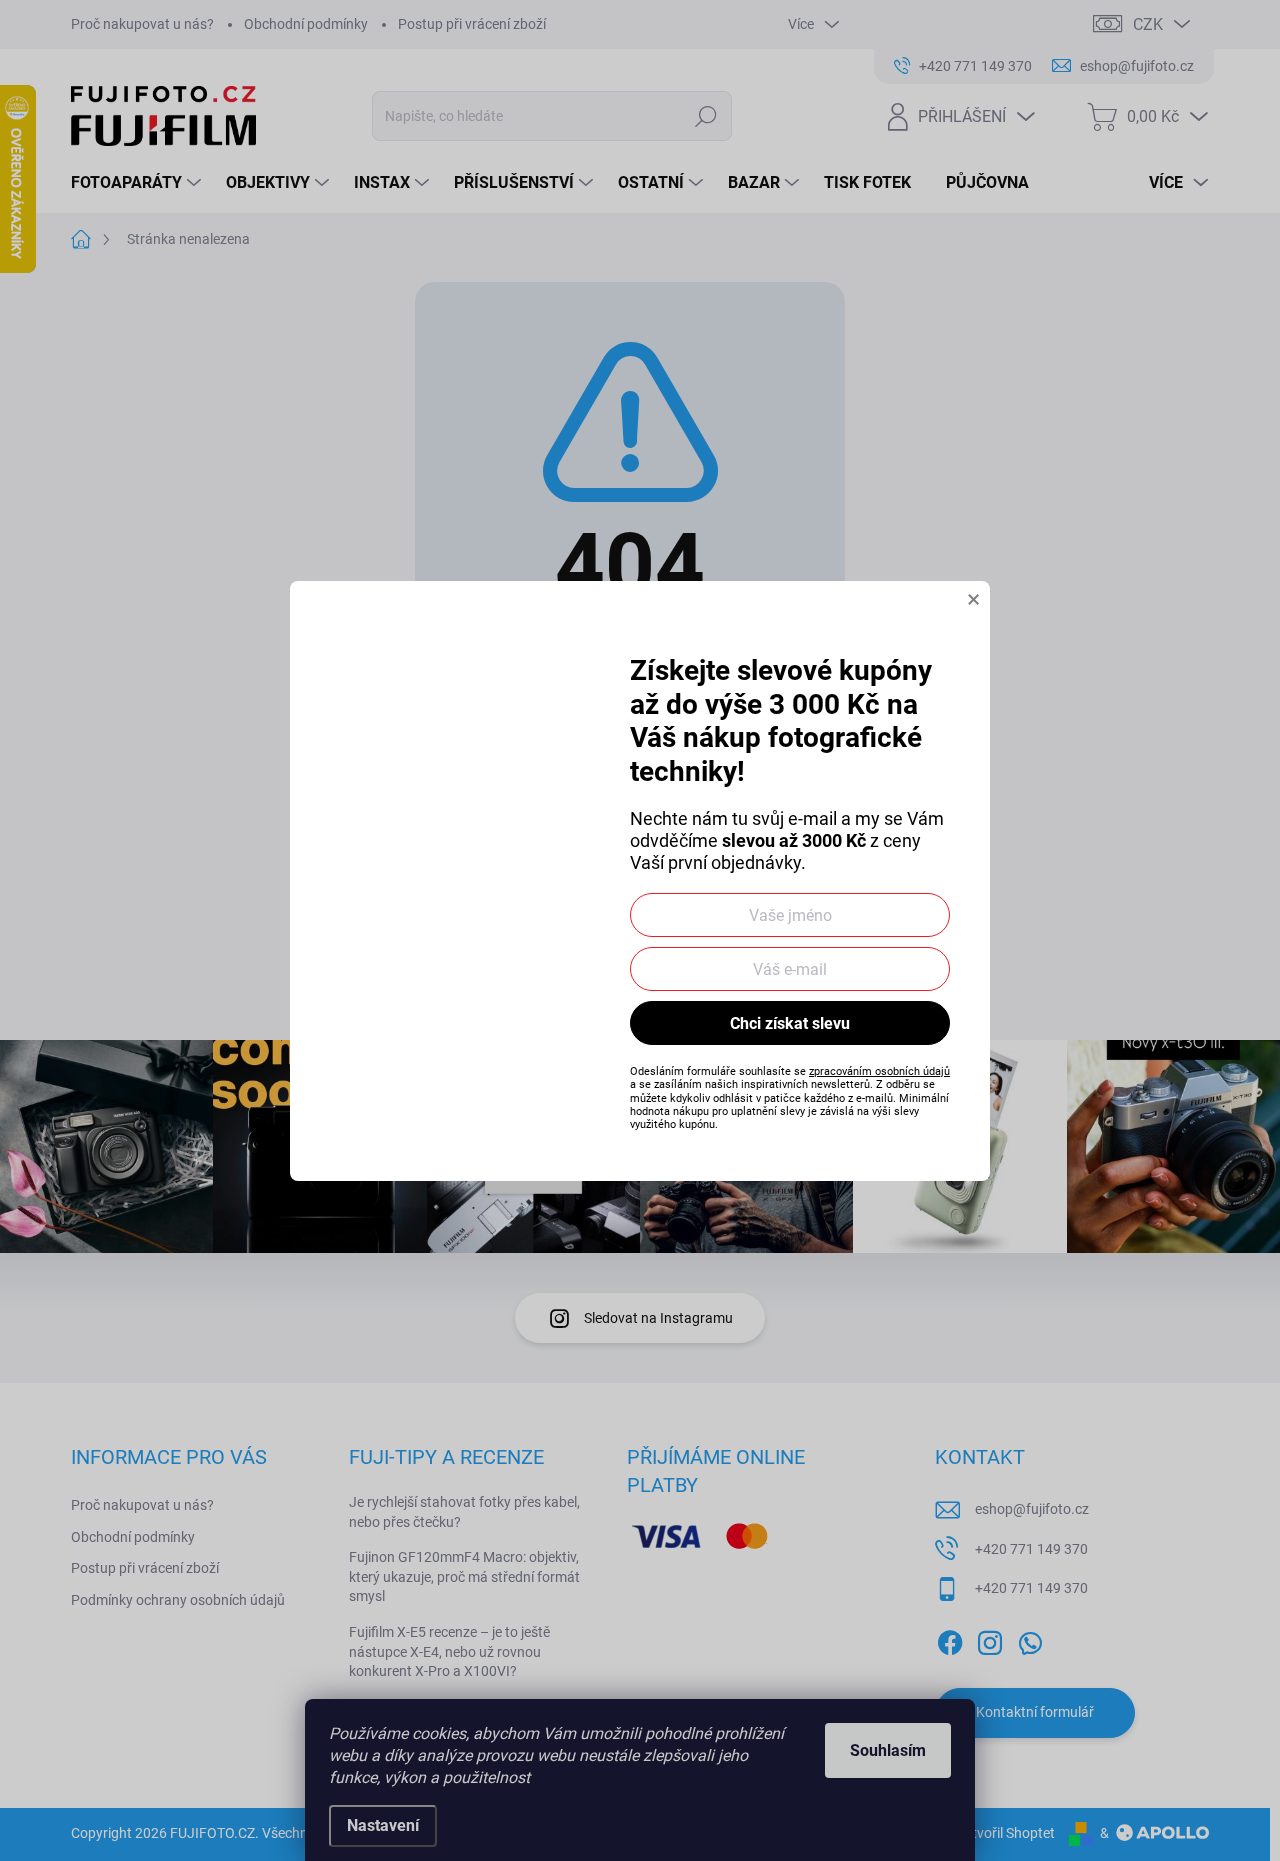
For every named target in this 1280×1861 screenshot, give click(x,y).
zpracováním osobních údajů (879, 1071)
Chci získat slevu (790, 1023)
